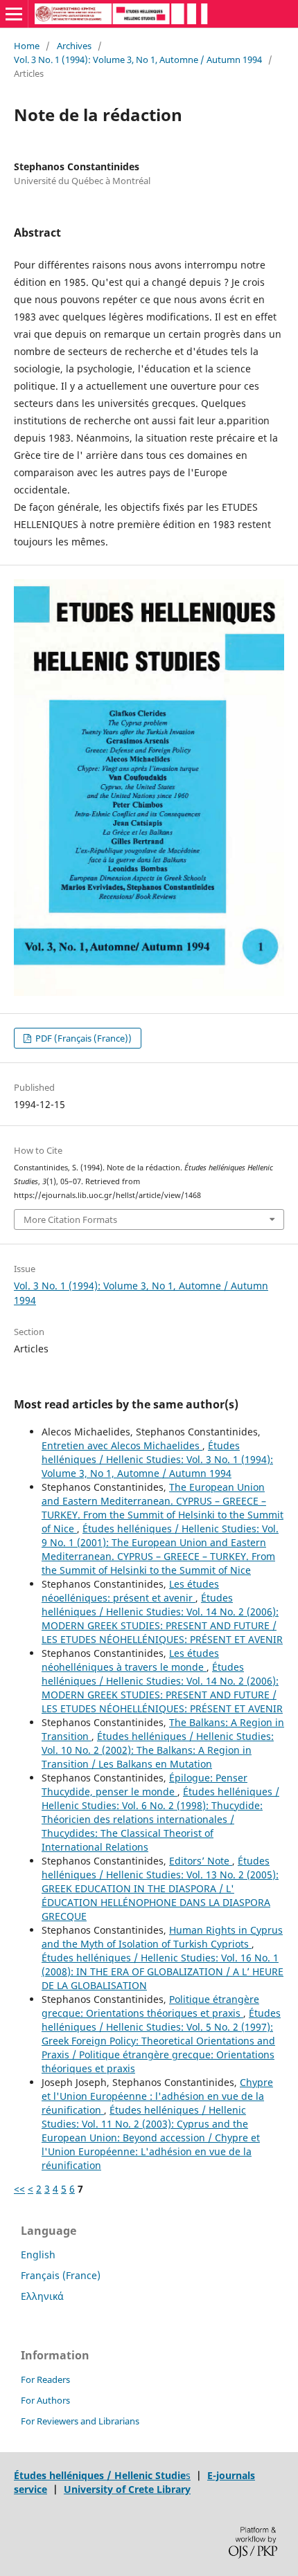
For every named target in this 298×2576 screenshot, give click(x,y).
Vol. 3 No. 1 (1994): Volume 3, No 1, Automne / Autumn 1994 (138, 60)
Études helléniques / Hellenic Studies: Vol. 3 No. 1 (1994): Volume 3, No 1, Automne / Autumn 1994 (157, 1459)
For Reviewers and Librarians (80, 2421)
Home (27, 46)
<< (19, 2189)
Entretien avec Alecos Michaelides (122, 1445)
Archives (74, 46)
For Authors (45, 2400)
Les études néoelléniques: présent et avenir (130, 1591)
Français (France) (61, 2275)
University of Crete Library (127, 2489)
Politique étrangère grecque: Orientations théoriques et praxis (150, 2006)
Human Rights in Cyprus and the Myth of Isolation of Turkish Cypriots (162, 1937)
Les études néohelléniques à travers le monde (130, 1660)
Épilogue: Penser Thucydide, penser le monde (144, 1785)
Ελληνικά (42, 2296)
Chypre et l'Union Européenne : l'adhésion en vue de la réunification (157, 2096)
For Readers (45, 2379)
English (38, 2255)
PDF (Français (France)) (82, 1038)
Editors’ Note (201, 1861)
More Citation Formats (70, 1219)
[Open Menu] (14, 14)
